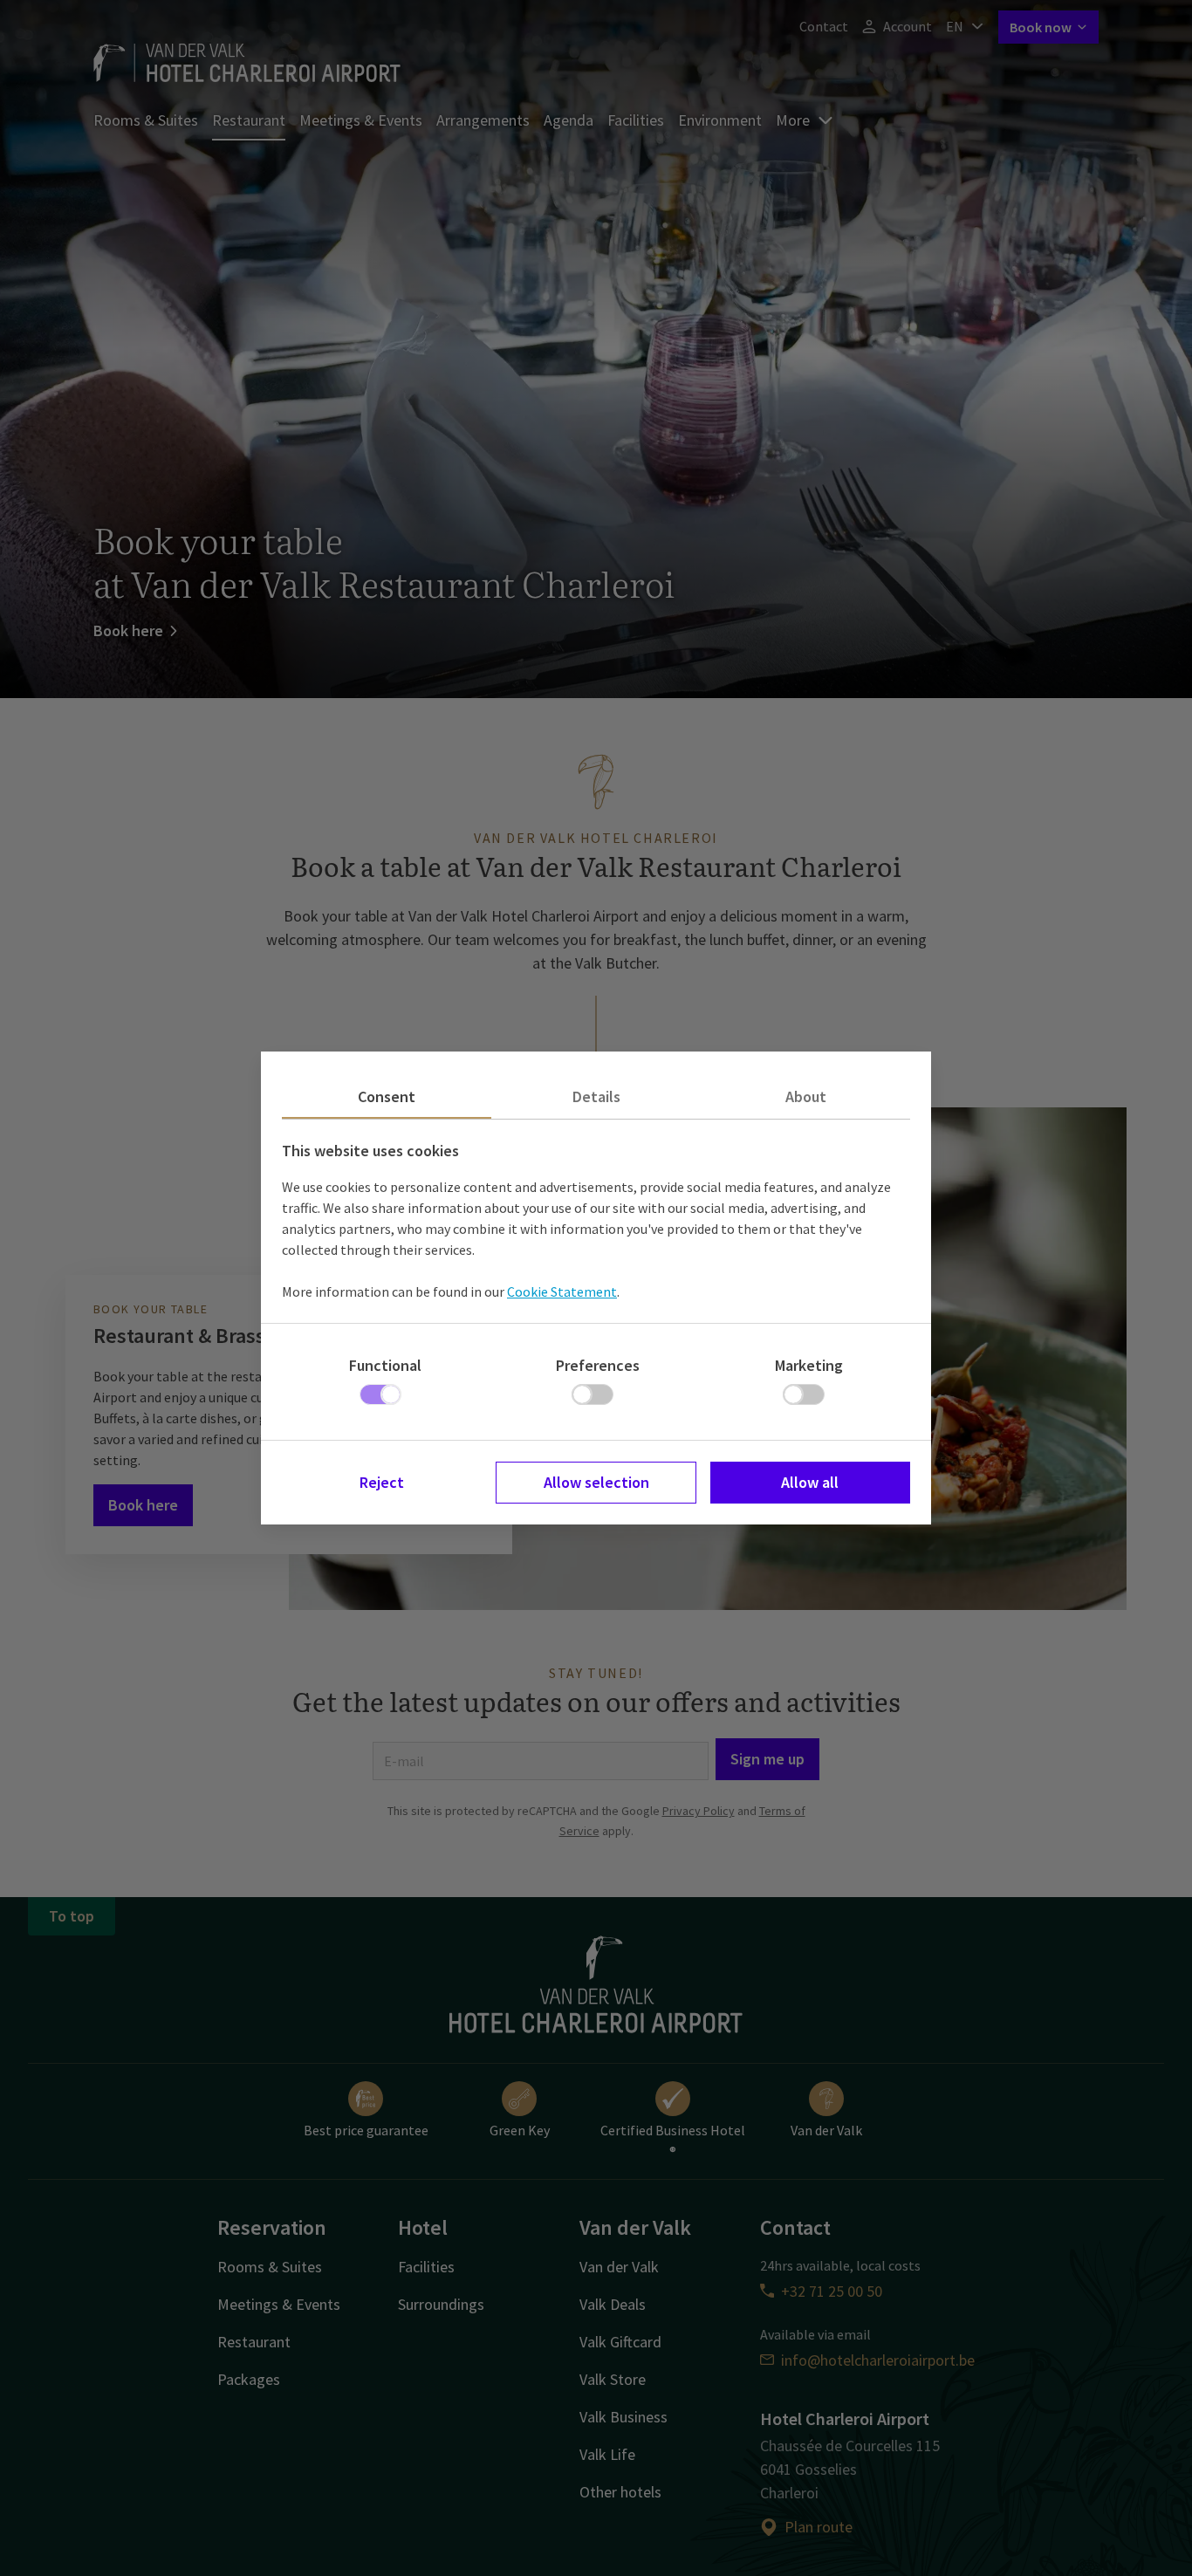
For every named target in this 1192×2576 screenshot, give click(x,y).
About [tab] (806, 1096)
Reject (382, 1482)
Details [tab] (596, 1096)
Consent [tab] (387, 1096)
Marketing (809, 1365)
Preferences (598, 1365)
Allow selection (596, 1482)
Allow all (810, 1482)
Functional (385, 1365)
